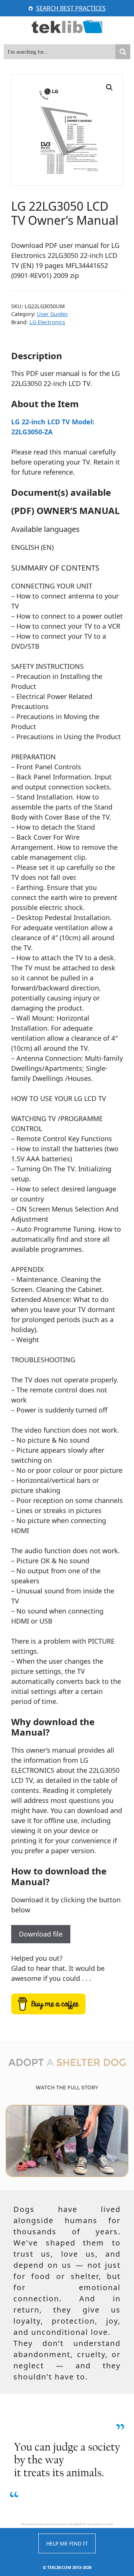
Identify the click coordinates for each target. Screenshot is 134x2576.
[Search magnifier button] (123, 52)
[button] (109, 87)
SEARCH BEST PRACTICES (71, 8)
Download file (41, 1934)
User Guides (52, 314)
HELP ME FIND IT (67, 2543)
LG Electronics (47, 322)
